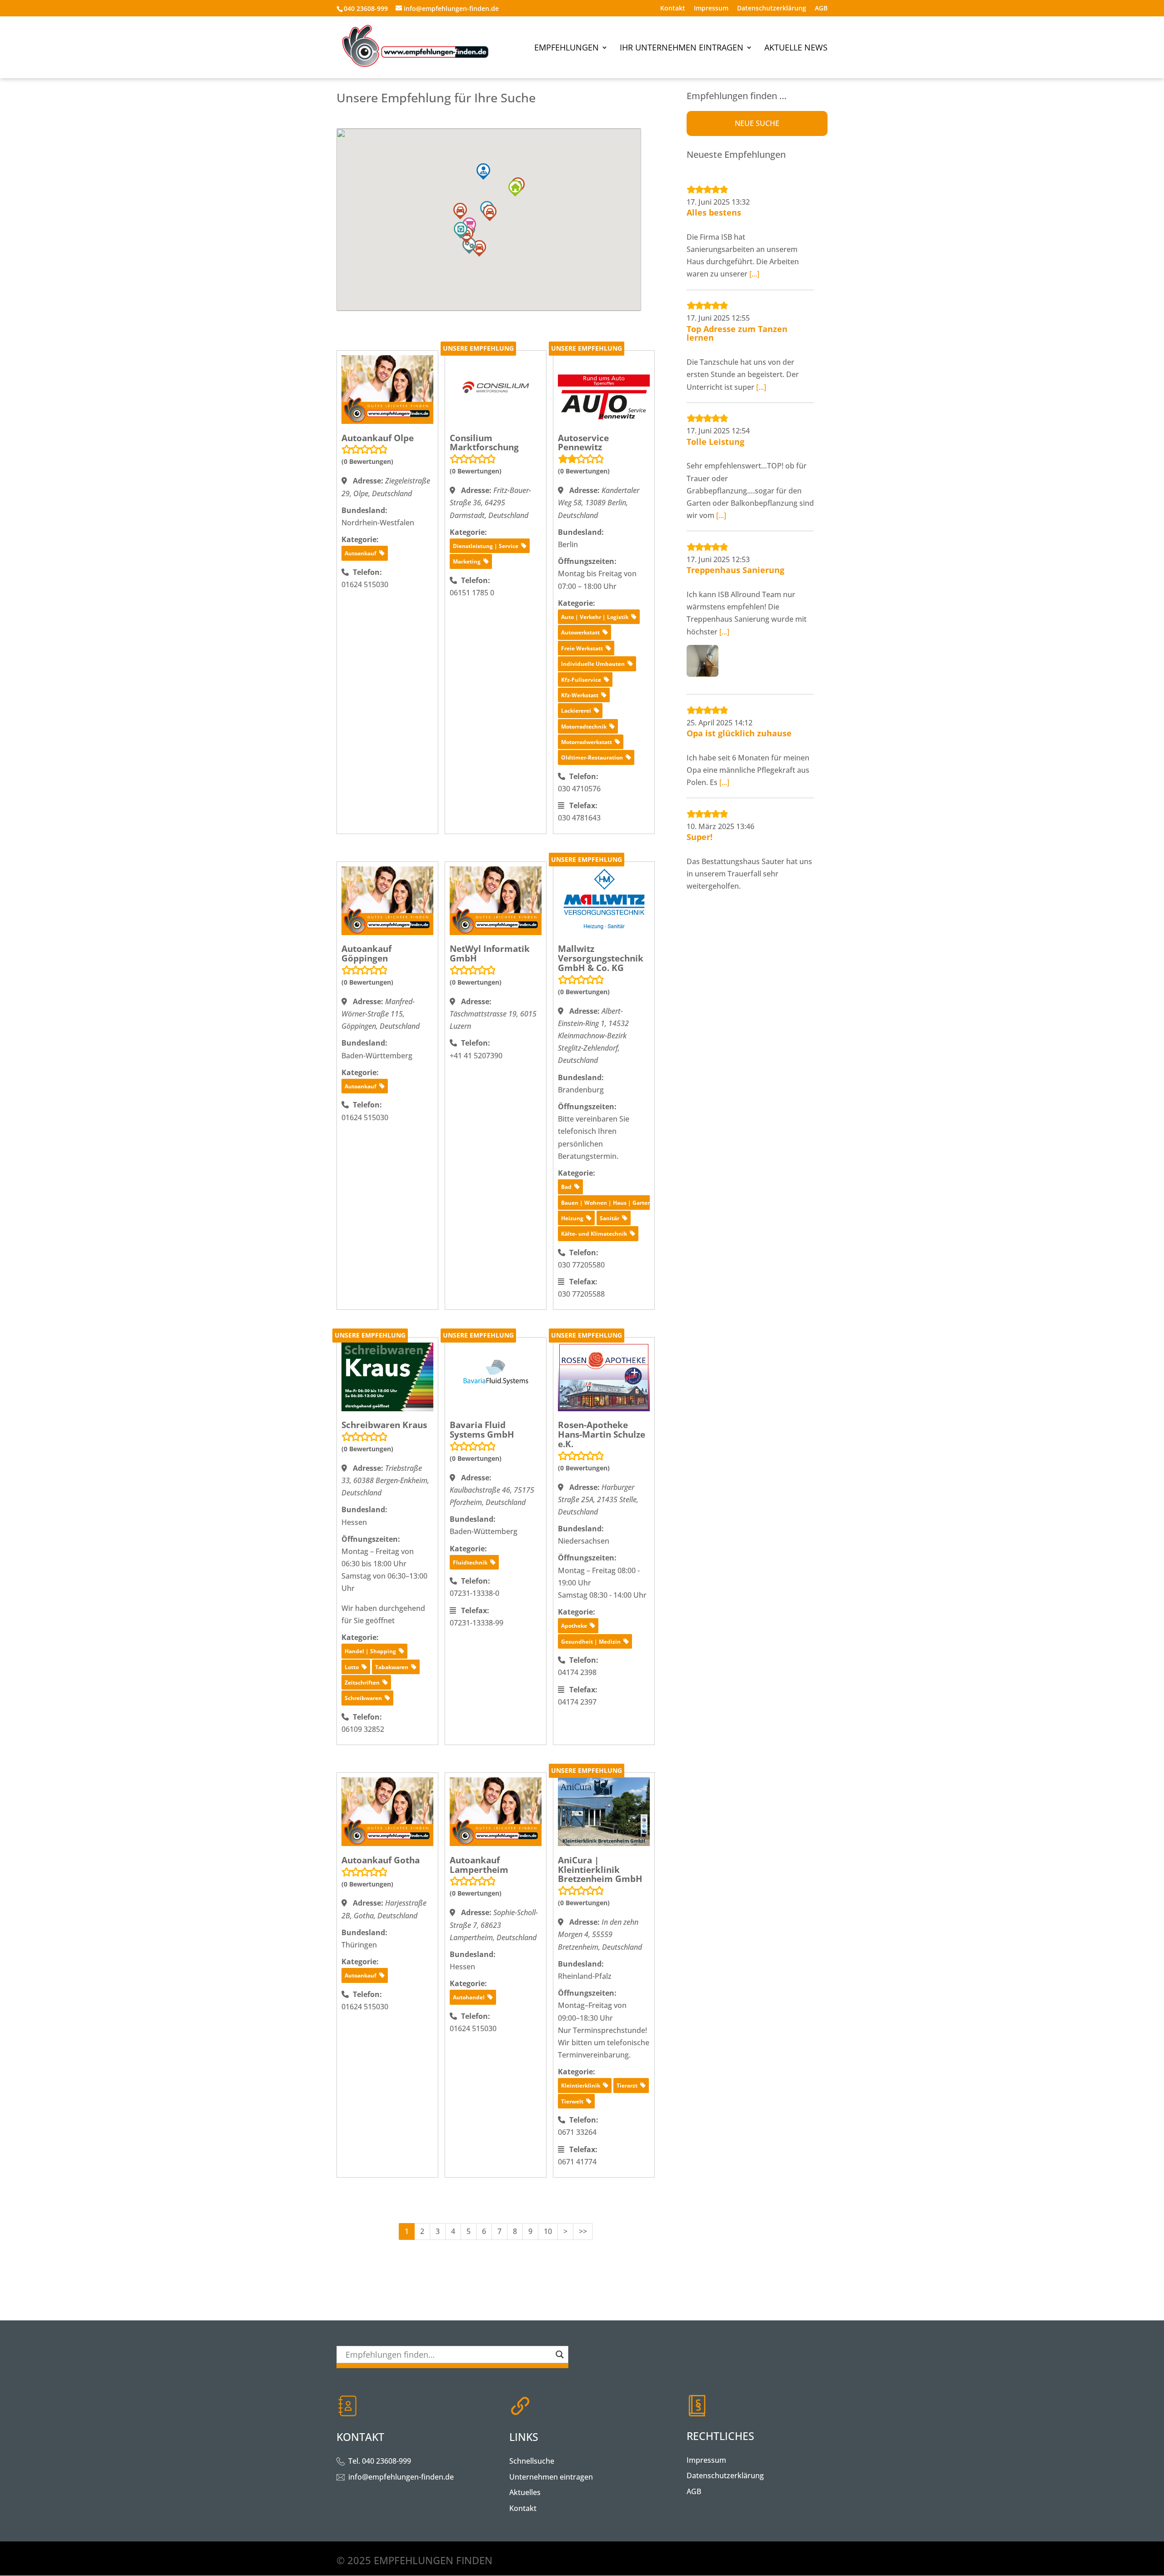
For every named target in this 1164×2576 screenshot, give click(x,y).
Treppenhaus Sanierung (735, 570)
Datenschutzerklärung (772, 9)
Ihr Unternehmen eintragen (682, 48)
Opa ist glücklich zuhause (739, 733)
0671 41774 (577, 2162)
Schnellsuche (532, 2461)
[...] (754, 274)
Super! (700, 837)
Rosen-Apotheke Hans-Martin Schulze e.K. (602, 1434)
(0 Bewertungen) (367, 461)
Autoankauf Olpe (378, 438)
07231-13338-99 (477, 1623)
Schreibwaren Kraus (384, 1425)
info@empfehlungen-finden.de (401, 2477)
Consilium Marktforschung (484, 443)
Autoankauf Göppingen (366, 953)
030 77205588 (581, 1294)
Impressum (711, 9)
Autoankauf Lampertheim (479, 1865)
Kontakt (673, 9)
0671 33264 (577, 2132)
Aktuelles (525, 2492)
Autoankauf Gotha (381, 1860)
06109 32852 (363, 1729)
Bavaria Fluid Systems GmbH (482, 1430)
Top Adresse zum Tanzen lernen (737, 333)
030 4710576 (579, 789)
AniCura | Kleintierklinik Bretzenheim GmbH (600, 1870)
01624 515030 (365, 584)
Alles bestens (714, 212)
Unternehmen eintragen (551, 2477)
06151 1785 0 (472, 593)
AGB (821, 9)
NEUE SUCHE (757, 123)
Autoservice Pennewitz (583, 443)
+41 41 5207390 (476, 1056)
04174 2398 (577, 1672)
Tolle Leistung (715, 442)
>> (583, 2231)
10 (548, 2231)
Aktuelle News (796, 48)
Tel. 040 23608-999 (380, 2461)
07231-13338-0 (474, 1593)
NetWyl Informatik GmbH (490, 953)
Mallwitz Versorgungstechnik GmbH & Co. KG (601, 958)
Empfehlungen (567, 48)
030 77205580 (581, 1265)
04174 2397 (577, 1702)
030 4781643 (579, 818)
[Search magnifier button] (560, 2355)
